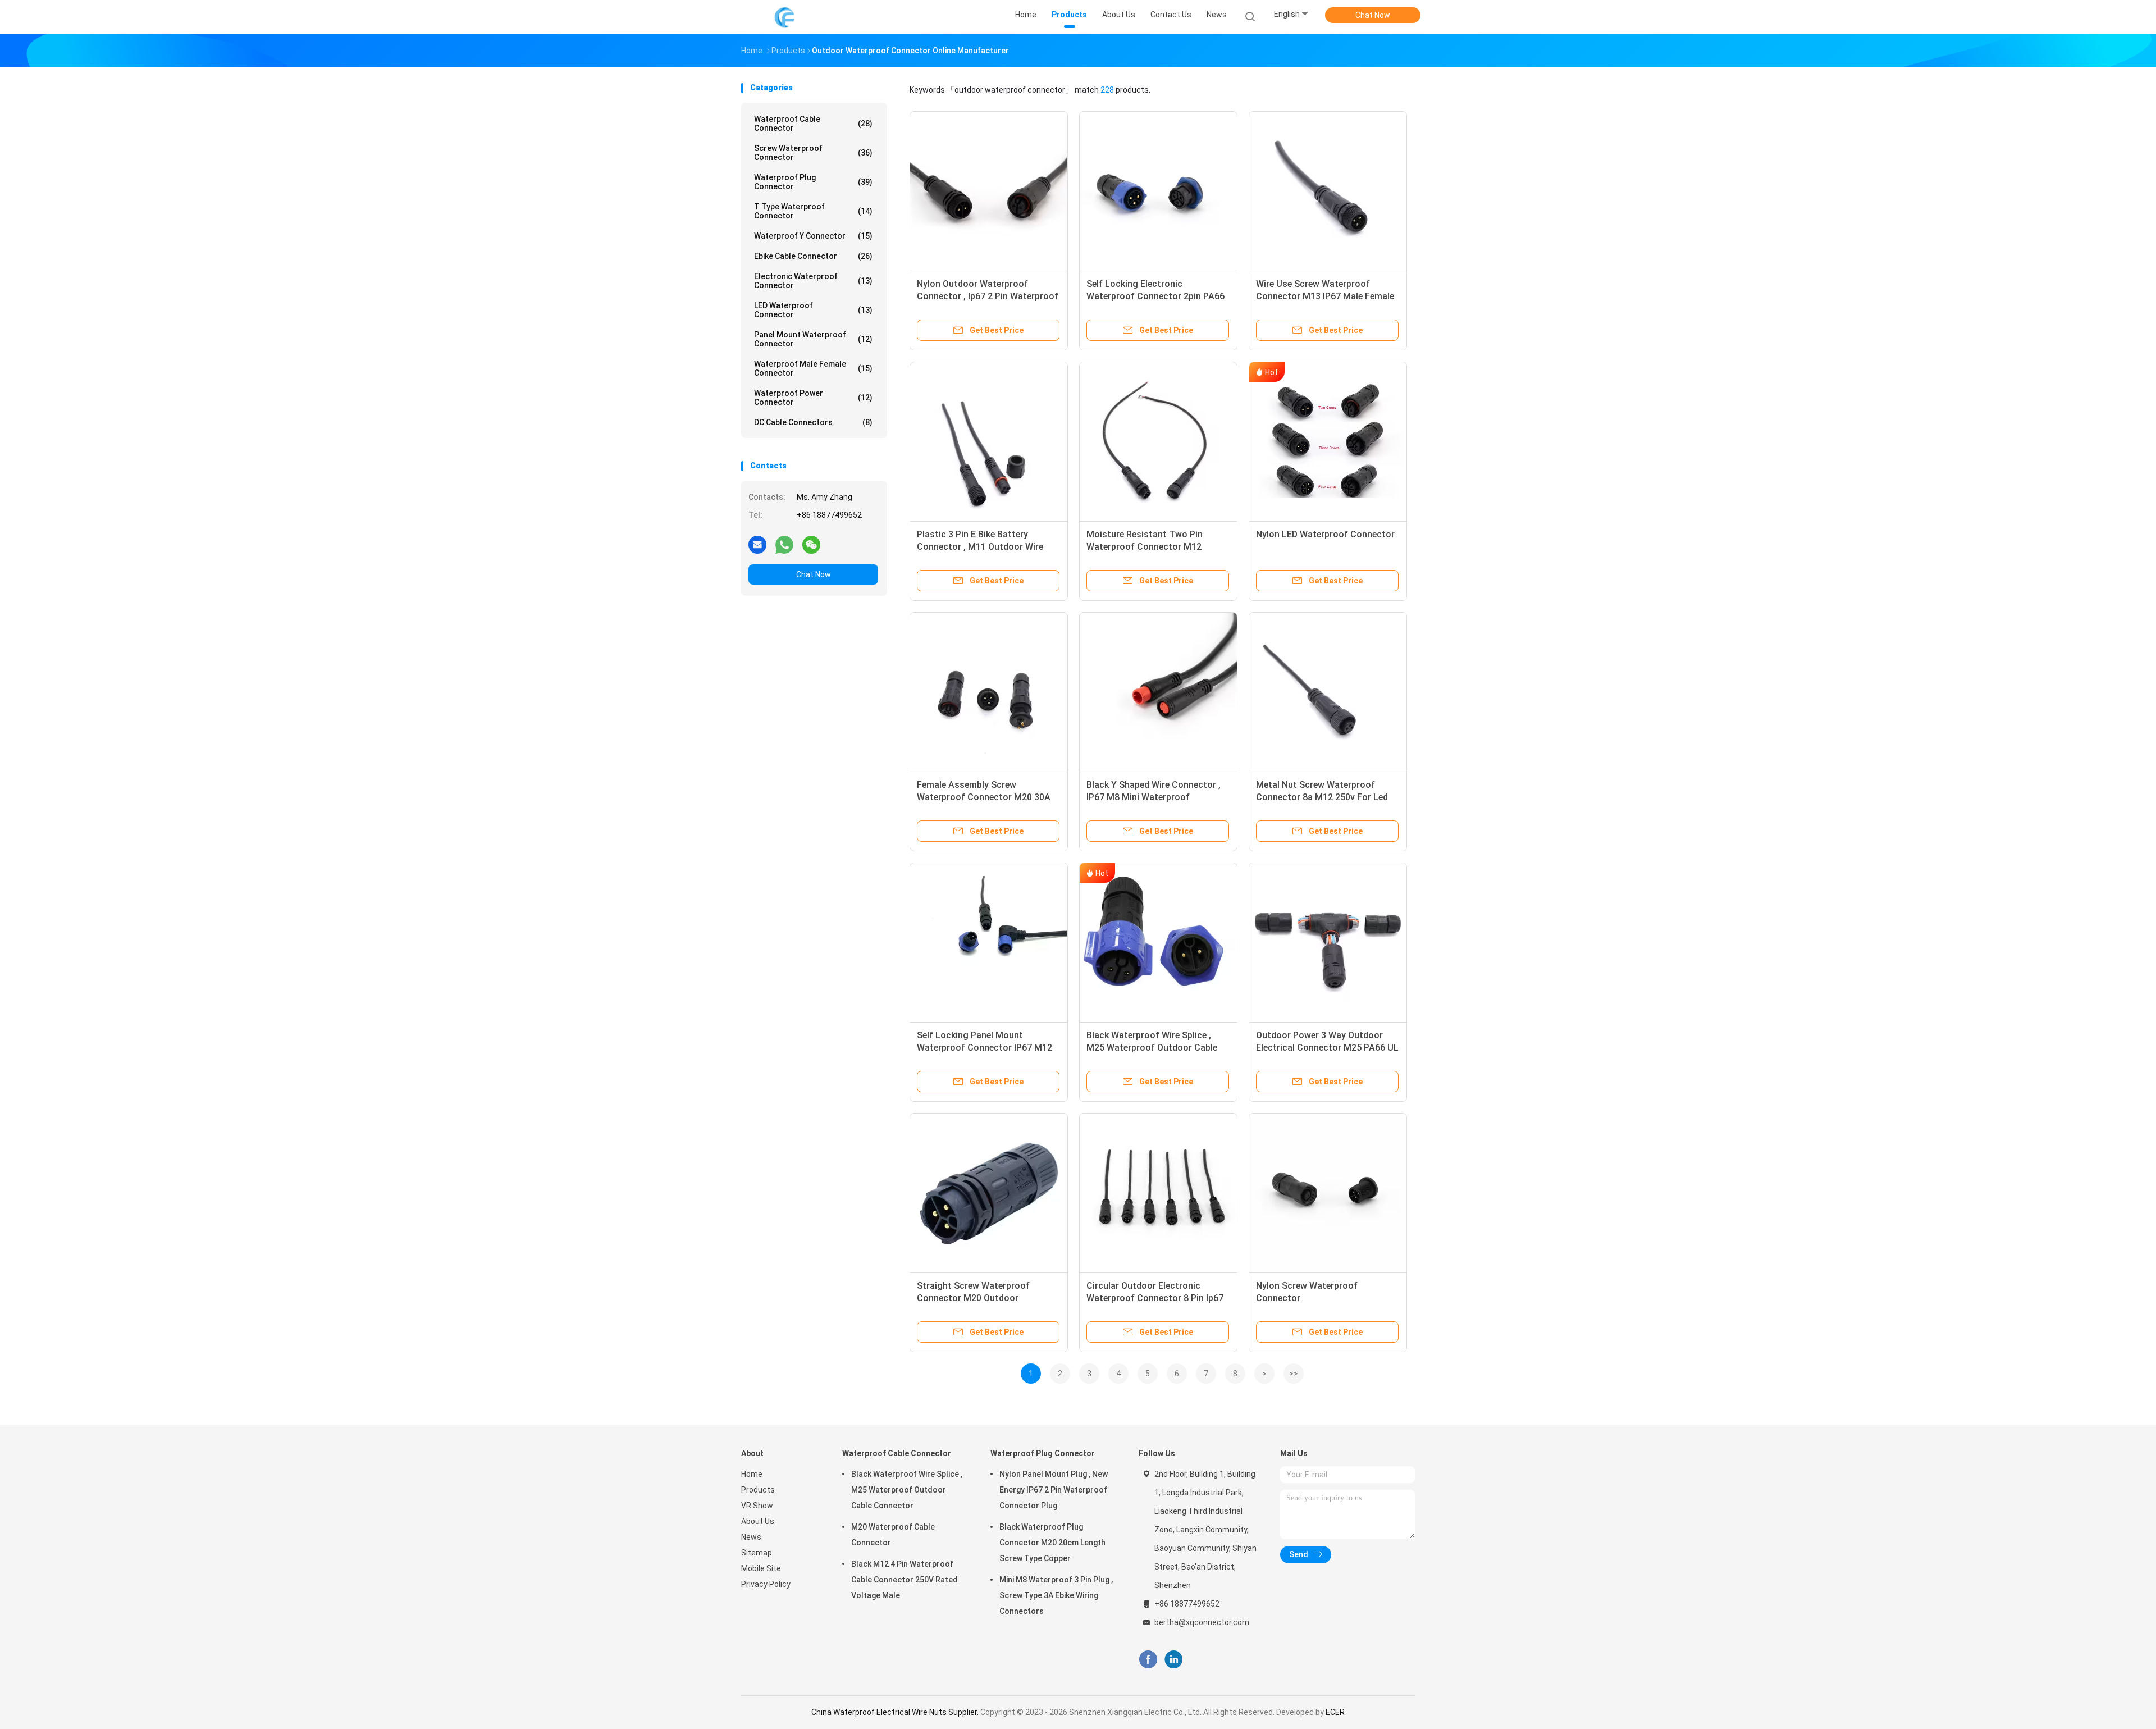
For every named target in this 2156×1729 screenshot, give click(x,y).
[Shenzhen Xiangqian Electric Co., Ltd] (785, 17)
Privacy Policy (766, 1584)
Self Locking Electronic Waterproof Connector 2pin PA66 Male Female (1155, 296)
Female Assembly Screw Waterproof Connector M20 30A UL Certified (984, 797)
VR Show (757, 1506)
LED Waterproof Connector (813, 310)
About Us (758, 1521)
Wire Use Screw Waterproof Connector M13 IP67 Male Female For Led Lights (1325, 296)
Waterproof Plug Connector (813, 182)
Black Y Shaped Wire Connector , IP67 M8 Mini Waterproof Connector (1154, 797)
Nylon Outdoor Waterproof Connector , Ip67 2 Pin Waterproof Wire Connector (988, 296)
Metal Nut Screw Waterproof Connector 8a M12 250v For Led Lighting (1322, 797)
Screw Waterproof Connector (813, 153)
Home (752, 1474)
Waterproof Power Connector (813, 398)
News (751, 1537)
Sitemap (757, 1553)
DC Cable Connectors (813, 422)
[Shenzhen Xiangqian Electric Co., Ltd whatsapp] (784, 544)
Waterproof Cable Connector (813, 124)
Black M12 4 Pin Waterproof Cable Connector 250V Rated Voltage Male (905, 1580)
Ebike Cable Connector (813, 256)
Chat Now (1373, 15)
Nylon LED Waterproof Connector (1325, 534)
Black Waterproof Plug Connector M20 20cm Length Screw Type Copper (1052, 1543)
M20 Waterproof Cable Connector (893, 1535)
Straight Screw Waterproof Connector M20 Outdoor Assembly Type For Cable (973, 1298)
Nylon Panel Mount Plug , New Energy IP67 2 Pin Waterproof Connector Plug (1054, 1490)
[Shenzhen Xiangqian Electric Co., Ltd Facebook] (1148, 1660)
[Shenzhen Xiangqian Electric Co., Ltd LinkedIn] (1174, 1660)
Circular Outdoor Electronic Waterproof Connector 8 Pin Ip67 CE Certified (1155, 1298)
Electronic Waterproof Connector (813, 281)
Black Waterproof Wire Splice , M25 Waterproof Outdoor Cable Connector (1152, 1048)
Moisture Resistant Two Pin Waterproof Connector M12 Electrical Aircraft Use (1145, 547)
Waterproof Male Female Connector (813, 368)
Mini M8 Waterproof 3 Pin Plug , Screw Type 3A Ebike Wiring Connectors (1056, 1595)
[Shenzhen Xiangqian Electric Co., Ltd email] (757, 544)
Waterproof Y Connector (813, 236)
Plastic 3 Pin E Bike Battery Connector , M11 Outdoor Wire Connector (980, 547)
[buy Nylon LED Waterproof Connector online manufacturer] (1328, 441)
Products (758, 1490)
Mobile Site (761, 1568)
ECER (1335, 1712)
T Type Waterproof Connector (813, 211)
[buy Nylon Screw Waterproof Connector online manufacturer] (1328, 1192)
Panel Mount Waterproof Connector (813, 339)
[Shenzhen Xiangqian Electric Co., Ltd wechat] (811, 544)
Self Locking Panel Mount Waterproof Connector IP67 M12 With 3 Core (985, 1048)
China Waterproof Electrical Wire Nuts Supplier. (896, 1712)
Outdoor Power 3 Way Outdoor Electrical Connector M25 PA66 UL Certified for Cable (1327, 1048)
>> (1294, 1374)
